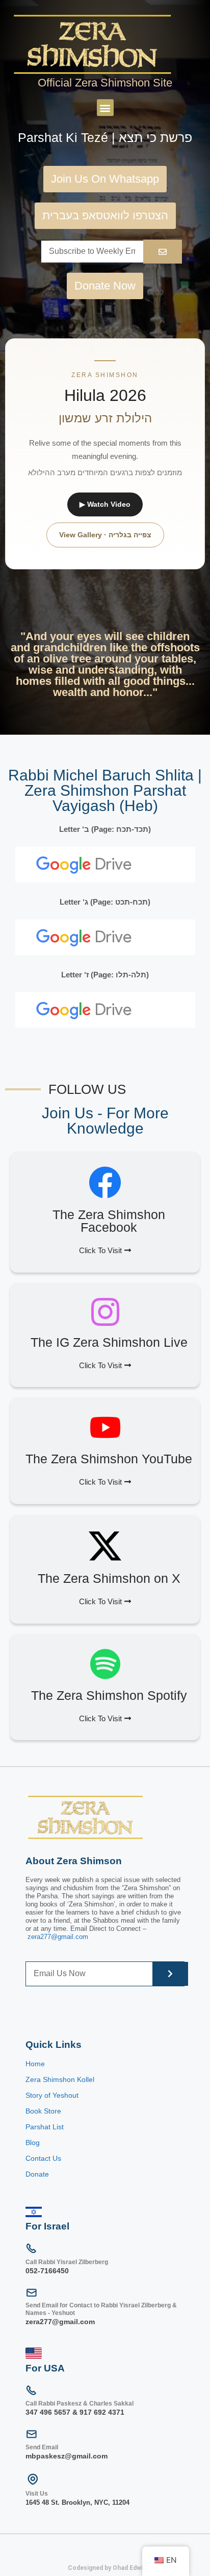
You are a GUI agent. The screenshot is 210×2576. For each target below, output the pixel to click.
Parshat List (45, 2127)
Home (35, 2064)
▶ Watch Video (105, 504)
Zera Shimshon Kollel (60, 2079)
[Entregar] (170, 1974)
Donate (37, 2174)
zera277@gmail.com (58, 1937)
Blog (33, 2143)
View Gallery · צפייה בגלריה (105, 535)
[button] (105, 108)
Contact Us (43, 2158)
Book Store (44, 2111)
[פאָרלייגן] (163, 252)
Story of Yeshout (52, 2095)
